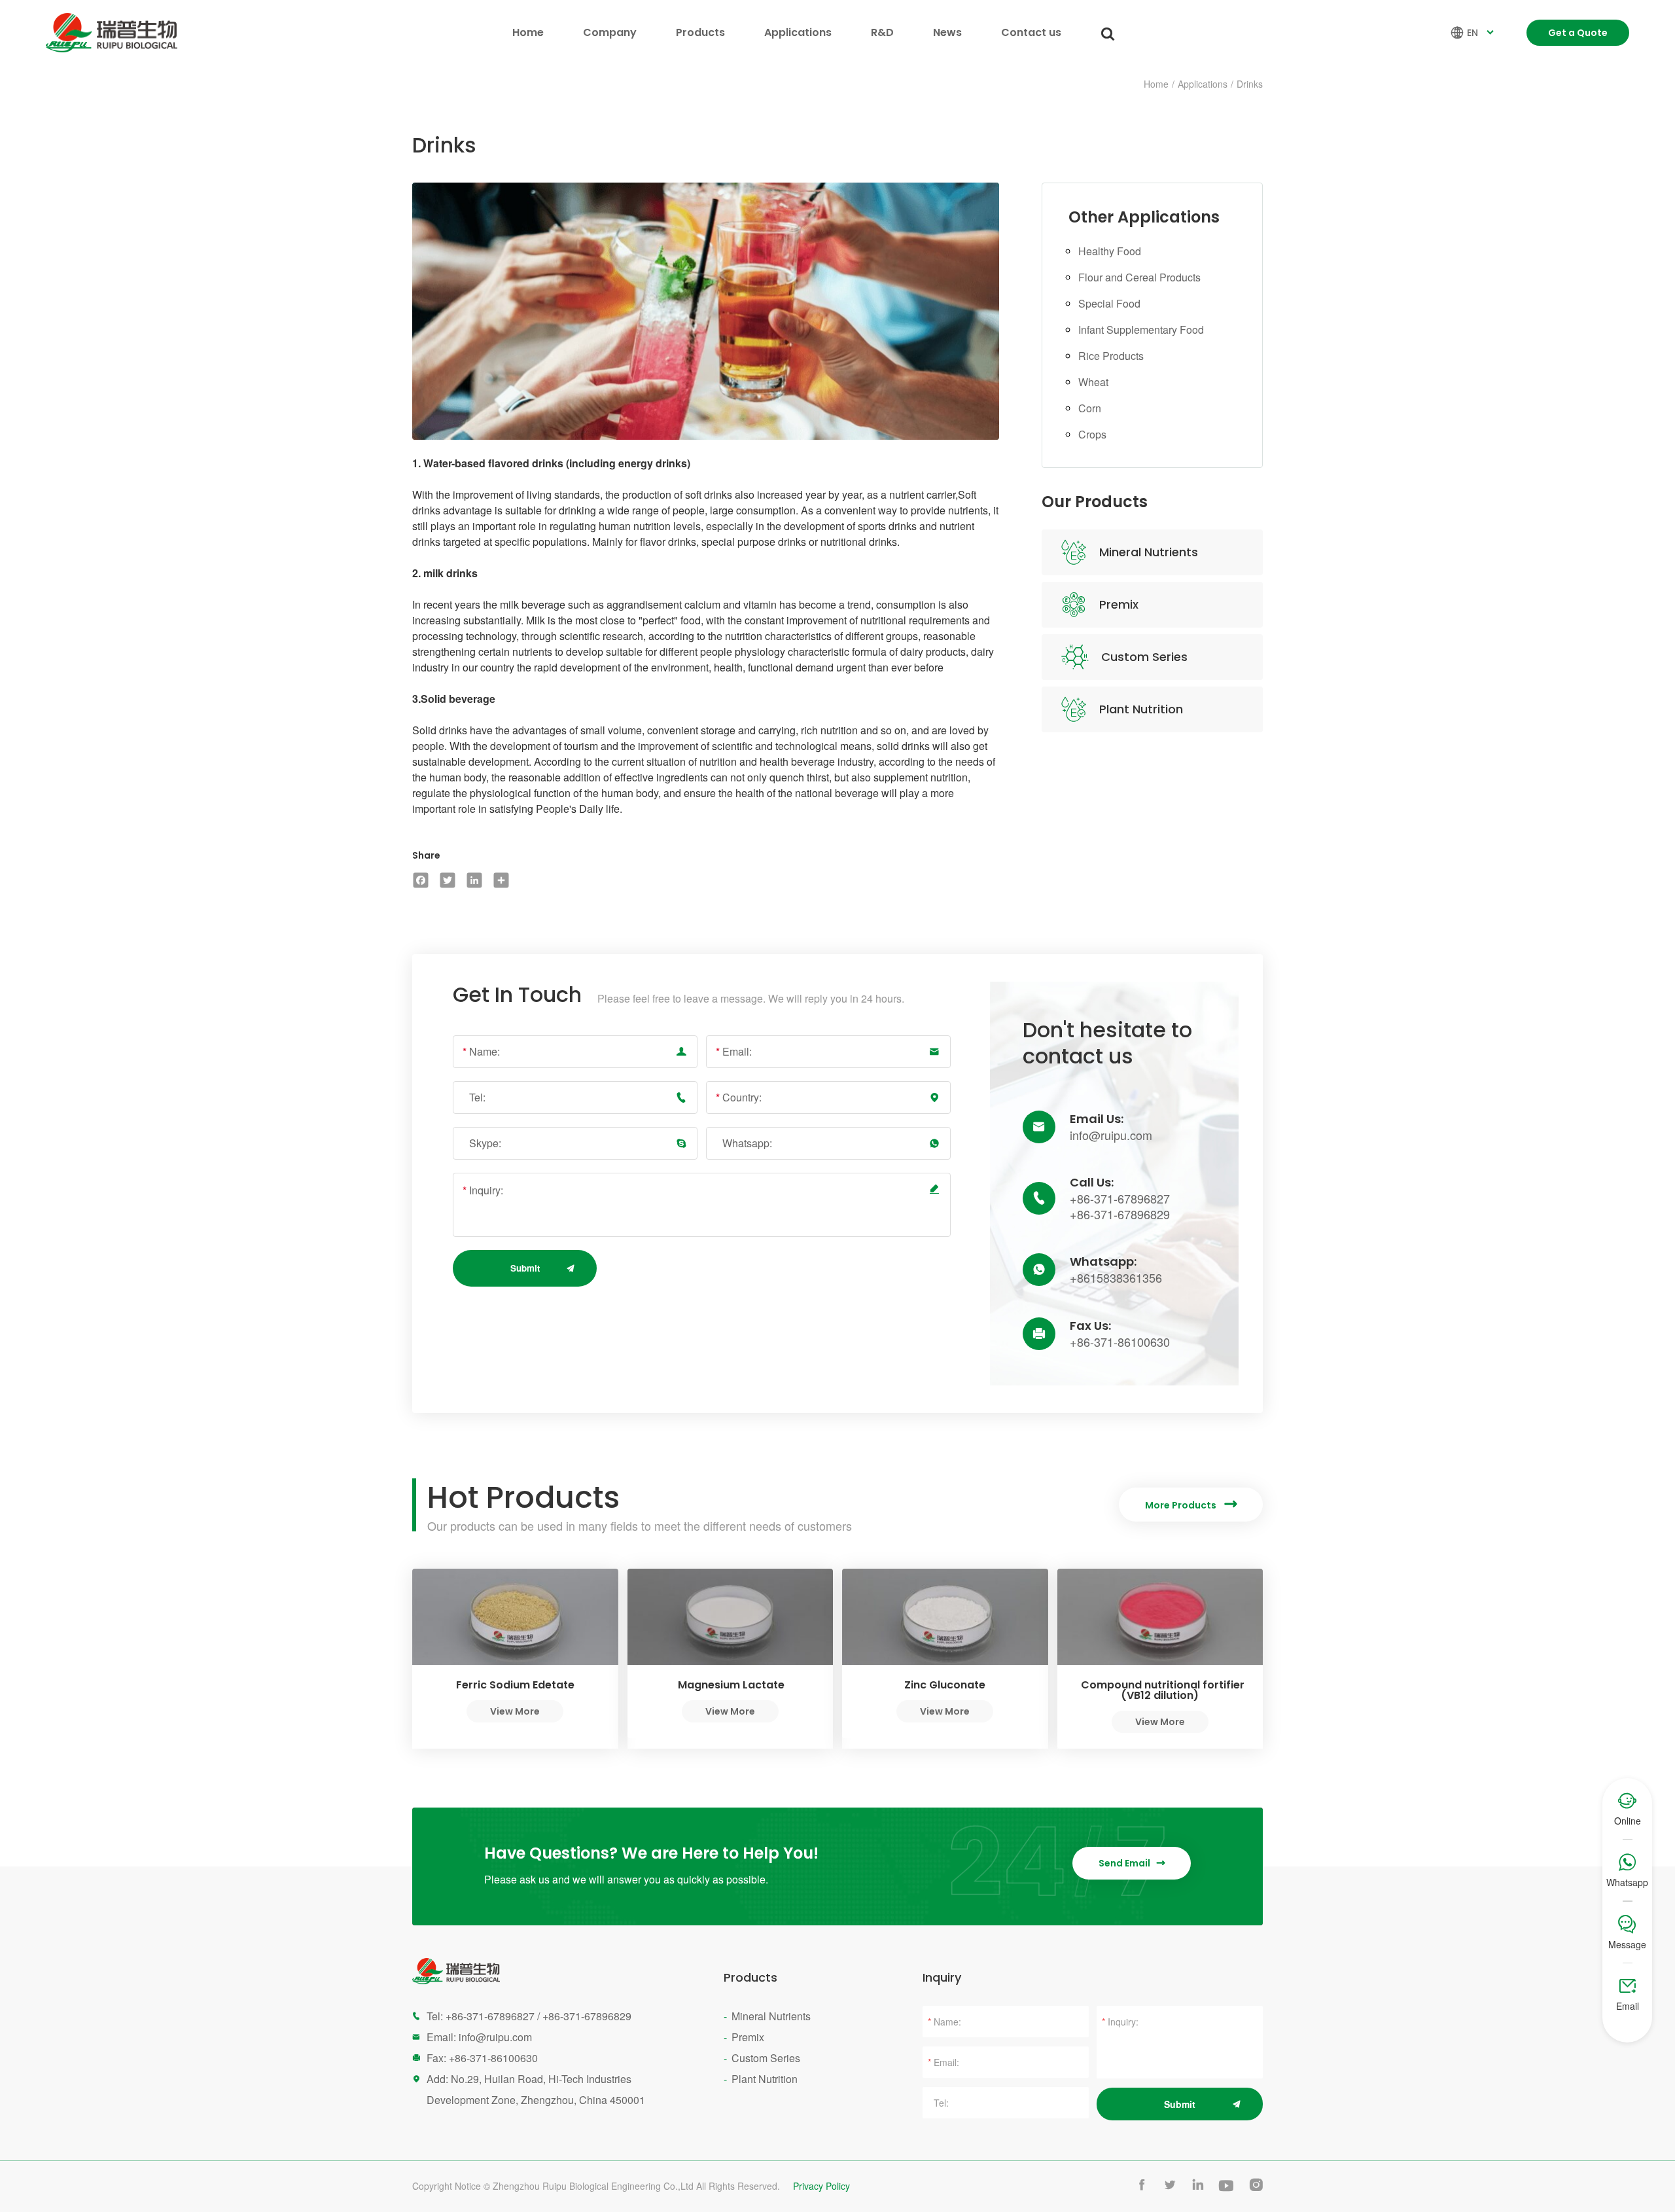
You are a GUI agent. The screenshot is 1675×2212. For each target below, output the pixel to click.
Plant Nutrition (1141, 709)
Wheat (1093, 382)
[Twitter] (447, 880)
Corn (1090, 408)
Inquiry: (483, 1190)
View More (515, 1711)
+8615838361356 (1116, 1277)
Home (528, 32)
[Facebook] (420, 880)
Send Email (1132, 1863)
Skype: (485, 1143)
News (947, 32)
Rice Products (1111, 356)
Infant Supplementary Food (1141, 330)
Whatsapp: (747, 1143)
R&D (882, 32)
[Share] (501, 880)
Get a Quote (1578, 33)
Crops (1092, 434)
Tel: (477, 1097)
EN (1474, 33)
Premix (1119, 604)
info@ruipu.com (1111, 1135)
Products (700, 32)
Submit (525, 1268)
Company (610, 32)
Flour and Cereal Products (1139, 277)
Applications (798, 32)
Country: (739, 1097)
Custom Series (1144, 657)
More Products (1191, 1505)
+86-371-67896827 (1120, 1198)
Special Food (1109, 303)
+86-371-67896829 (1120, 1214)
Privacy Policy (821, 2186)
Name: (481, 1051)
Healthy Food (1110, 251)
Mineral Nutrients (1149, 552)
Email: (734, 1051)
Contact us (1031, 32)
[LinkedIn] (474, 880)
